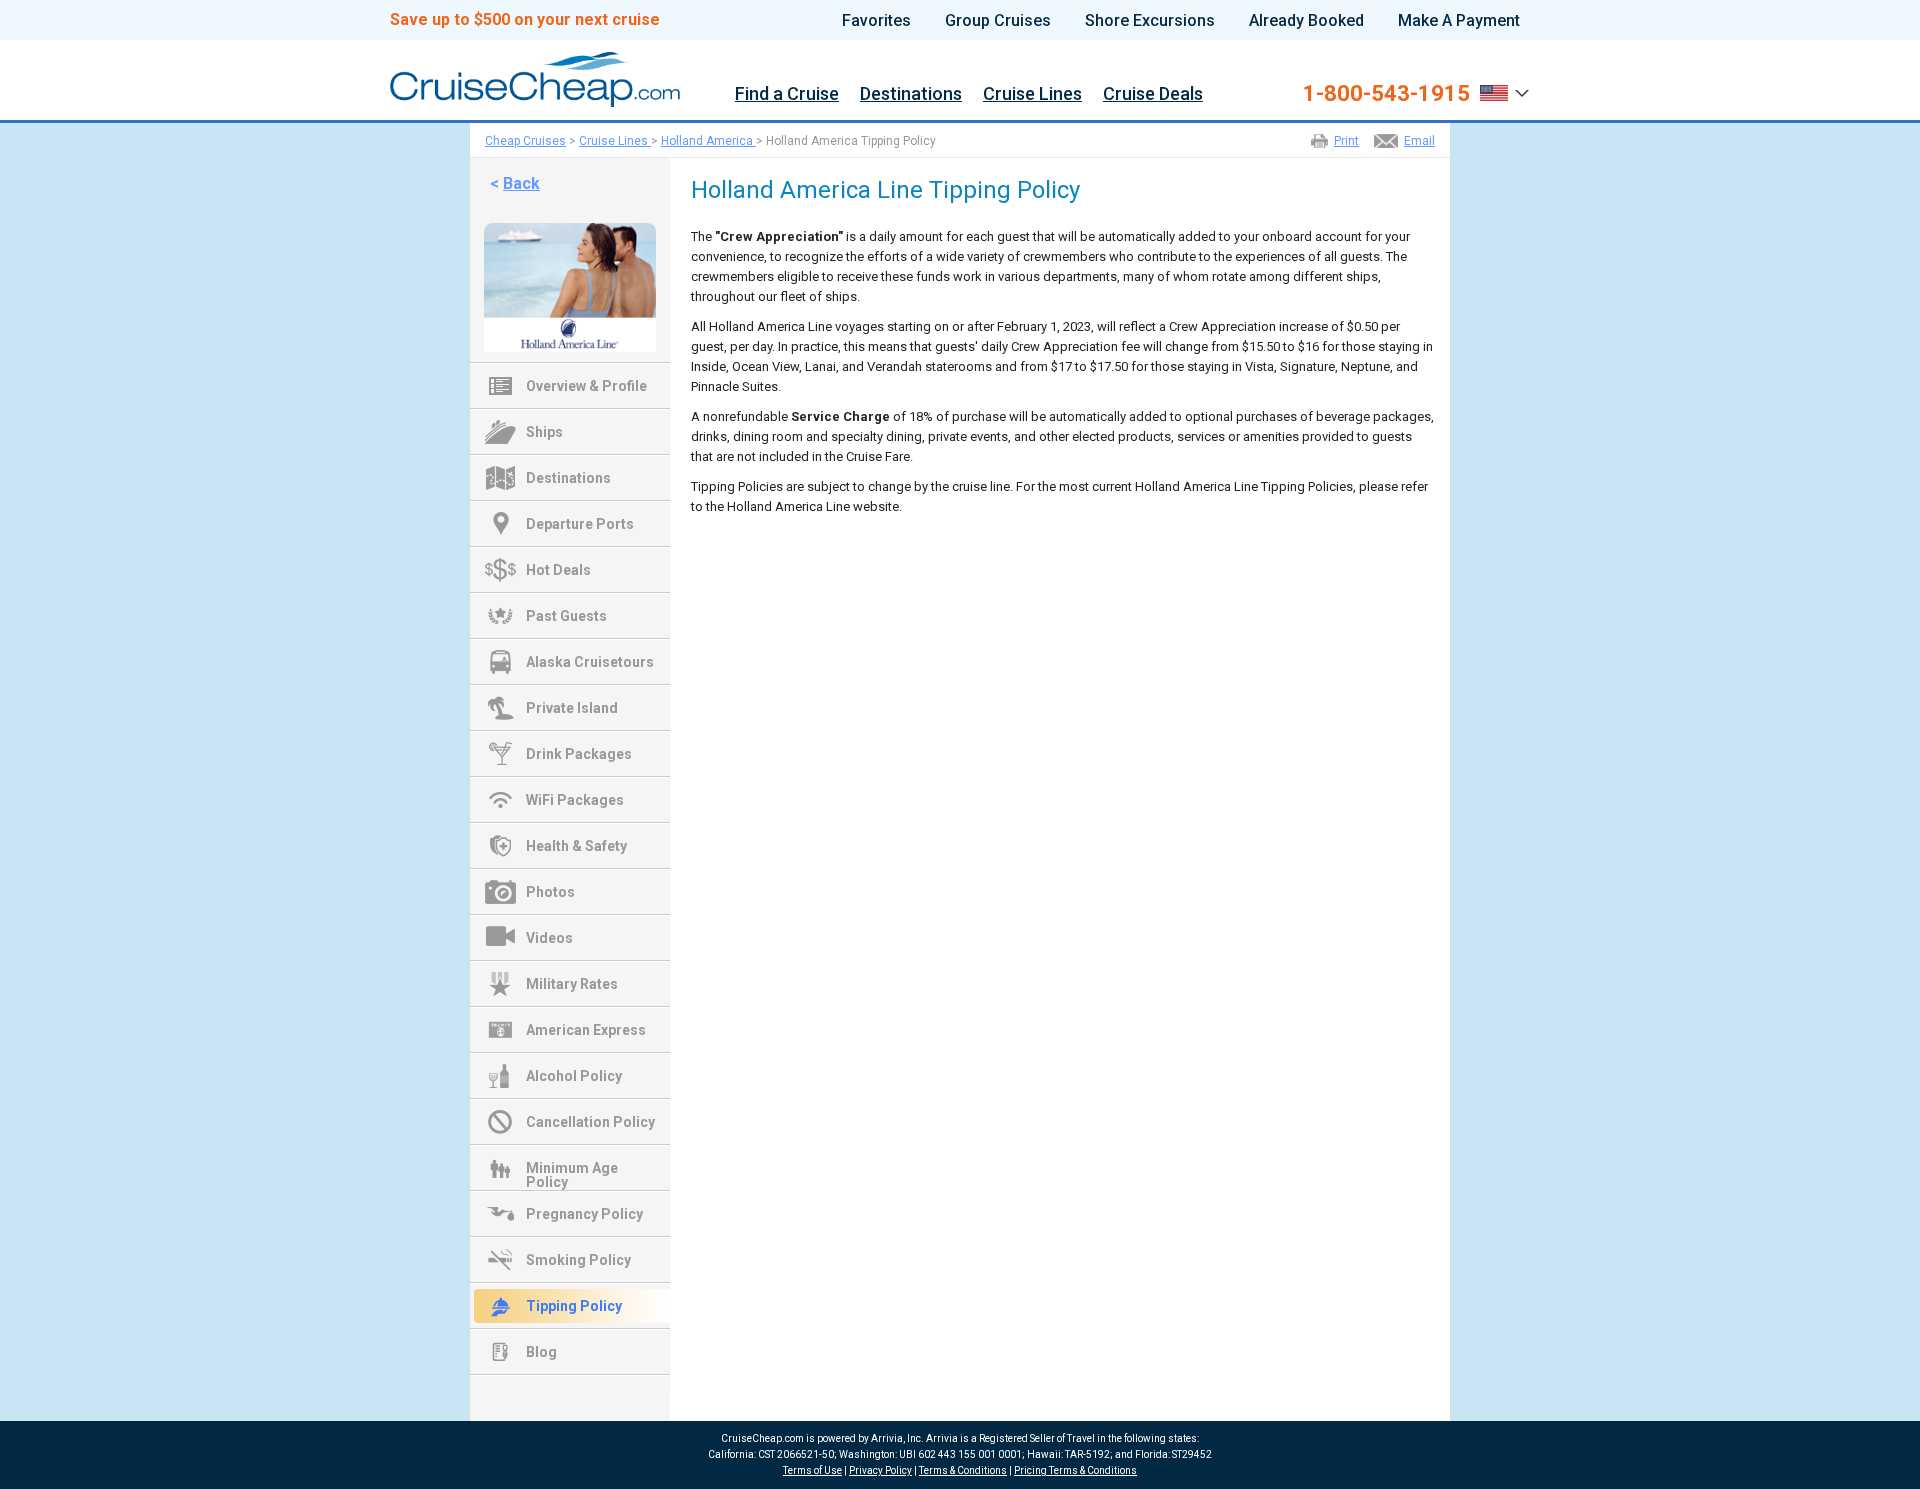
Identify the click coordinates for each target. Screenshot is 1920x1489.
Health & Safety (576, 846)
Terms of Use (812, 1470)
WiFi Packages (575, 800)
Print (1346, 141)
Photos (550, 892)
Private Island (572, 708)
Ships (544, 432)
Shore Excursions (1150, 21)
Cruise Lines (1032, 94)
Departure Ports (580, 524)
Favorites (876, 21)
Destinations (911, 94)
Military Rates (572, 984)
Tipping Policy (574, 1306)
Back (521, 183)
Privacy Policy (880, 1470)
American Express (586, 1030)
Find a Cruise (787, 94)
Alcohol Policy (574, 1076)
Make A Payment (1459, 21)
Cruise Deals (1153, 94)
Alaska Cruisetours (590, 662)
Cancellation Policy (590, 1122)
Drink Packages (579, 754)
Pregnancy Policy (584, 1214)
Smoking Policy (578, 1260)
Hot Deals (558, 570)
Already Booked (1306, 21)
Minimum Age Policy (572, 1170)
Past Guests (566, 616)
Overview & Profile (586, 386)
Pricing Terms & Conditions (1075, 1470)
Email (1419, 141)
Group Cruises (998, 21)
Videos (549, 938)
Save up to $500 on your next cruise (525, 20)
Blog (541, 1352)
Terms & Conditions (963, 1470)
